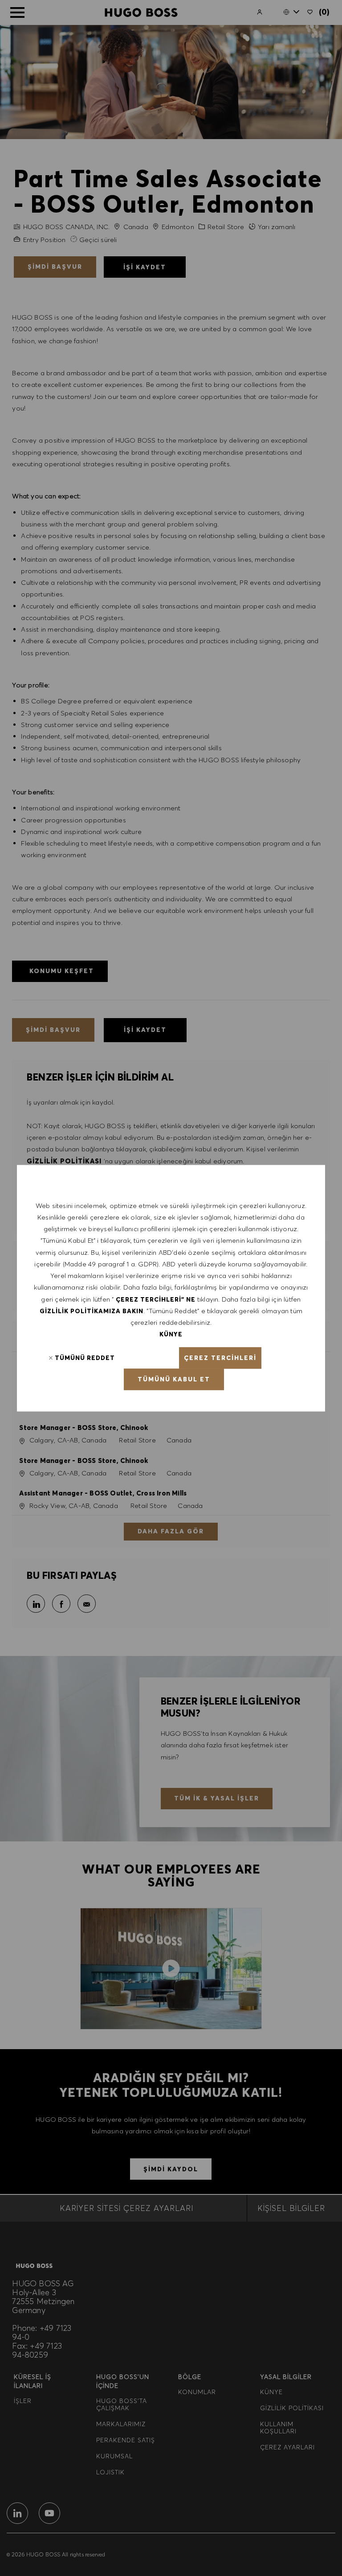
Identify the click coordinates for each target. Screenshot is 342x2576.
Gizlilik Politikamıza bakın (92, 1311)
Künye (171, 1334)
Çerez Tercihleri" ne (156, 1299)
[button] (220, 1358)
